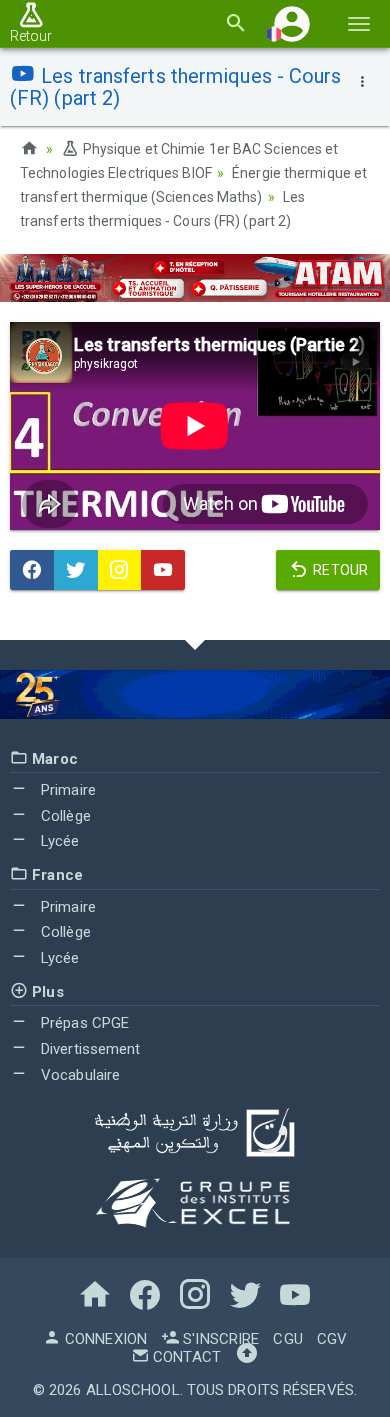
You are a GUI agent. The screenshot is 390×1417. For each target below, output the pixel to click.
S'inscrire (219, 1339)
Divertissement (89, 1049)
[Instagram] (120, 570)
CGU (287, 1339)
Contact (185, 1357)
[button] (292, 23)
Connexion (104, 1339)
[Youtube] (163, 570)
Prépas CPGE (83, 1023)
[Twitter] (76, 570)
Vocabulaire (78, 1075)
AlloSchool (133, 1390)
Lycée (58, 841)
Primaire (66, 790)
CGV (332, 1339)
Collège (64, 816)
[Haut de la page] (247, 1357)
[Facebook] (32, 570)
